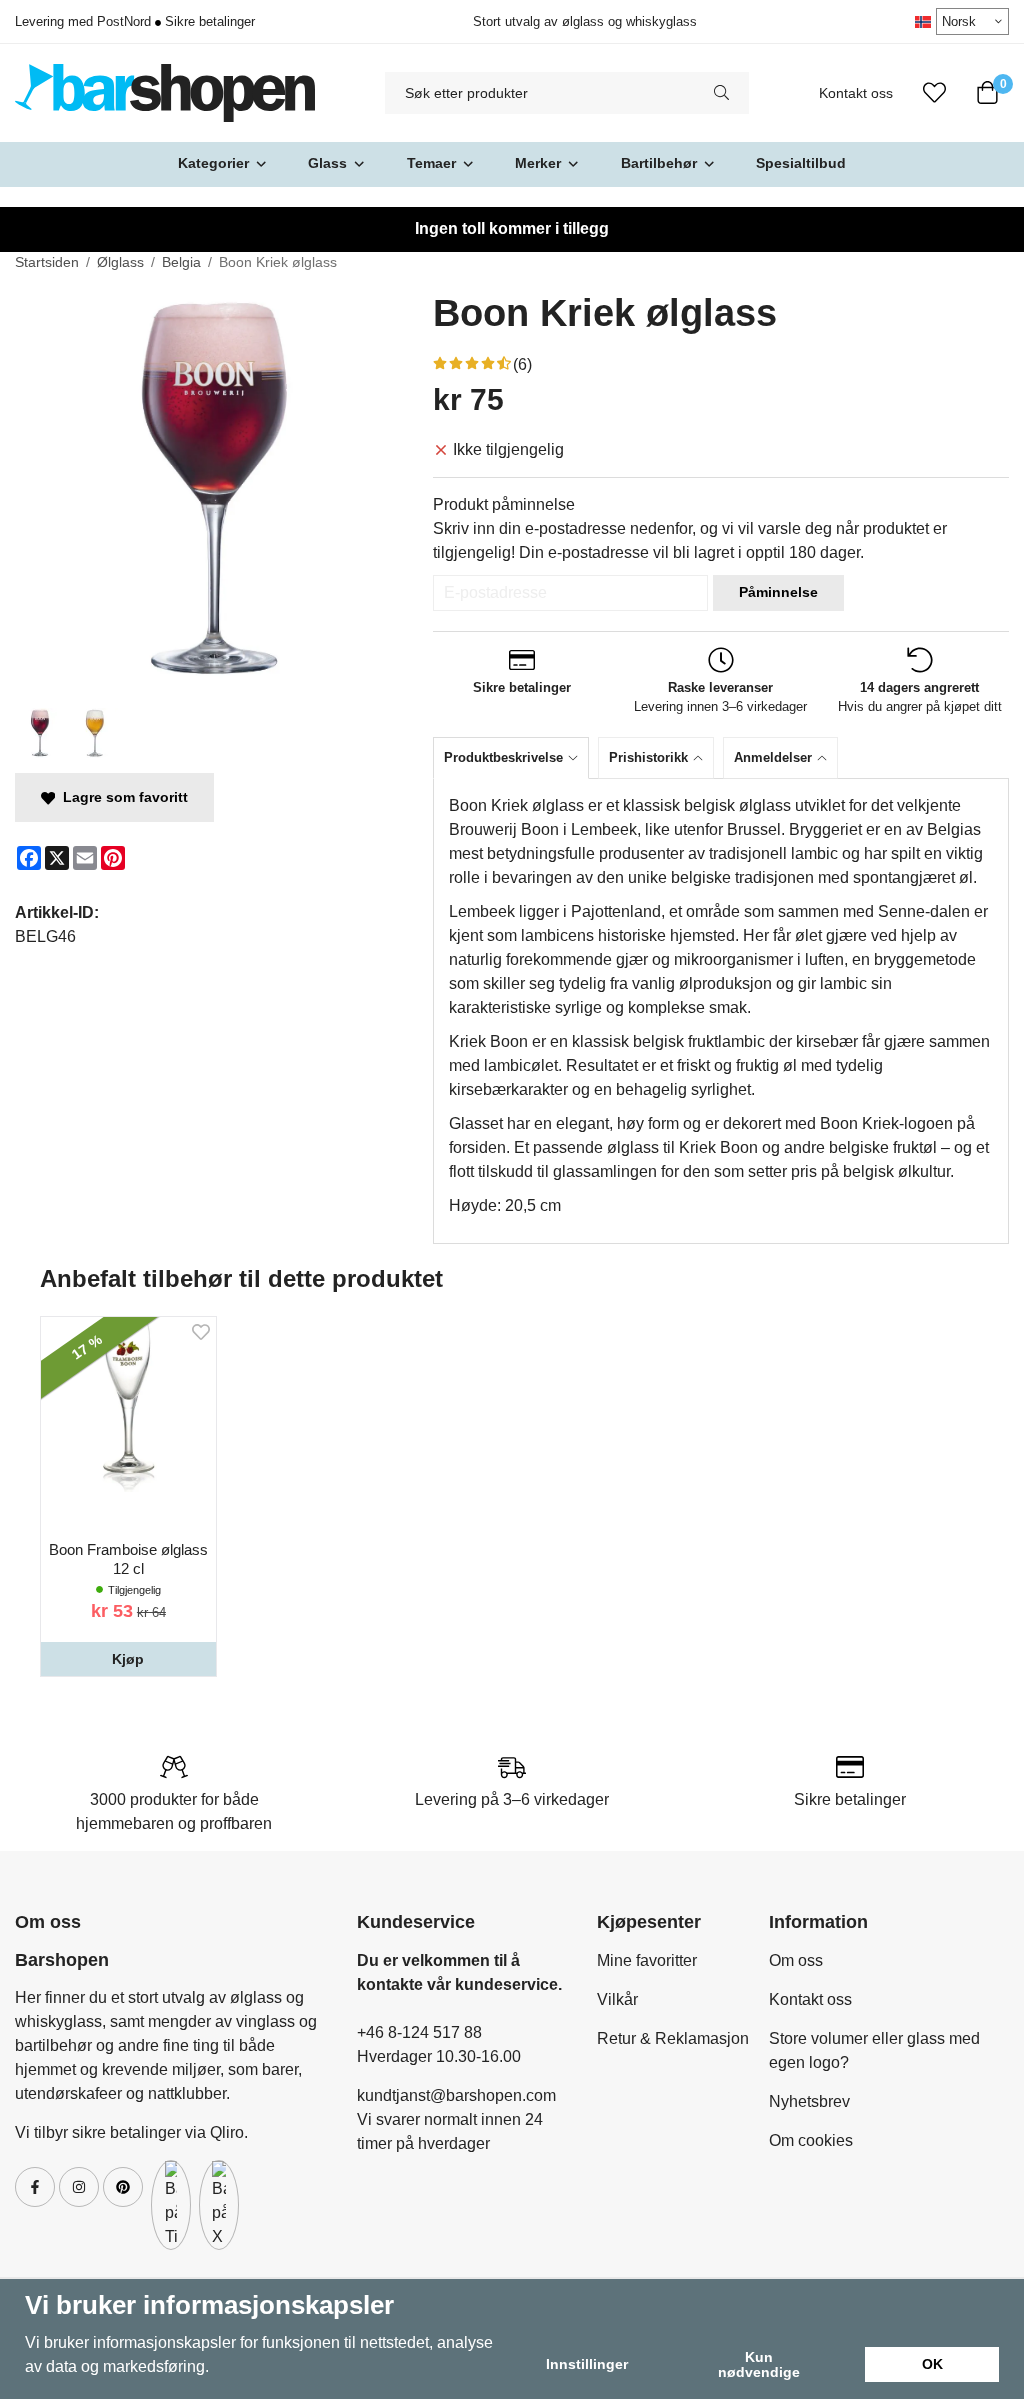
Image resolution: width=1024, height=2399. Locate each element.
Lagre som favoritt (121, 797)
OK (932, 2364)
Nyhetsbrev (809, 2101)
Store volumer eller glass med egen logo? (874, 2050)
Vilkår (617, 1999)
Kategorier (213, 163)
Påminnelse (778, 592)
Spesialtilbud (801, 163)
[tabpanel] (721, 1011)
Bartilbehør (659, 163)
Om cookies (811, 2140)
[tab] (515, 757)
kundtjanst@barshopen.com (456, 2095)
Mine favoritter (647, 1960)
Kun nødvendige (759, 2364)
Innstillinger (587, 2364)
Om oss (796, 1960)
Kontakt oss (856, 93)
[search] (721, 93)
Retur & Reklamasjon (673, 2038)
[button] (128, 1659)
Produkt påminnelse (504, 504)
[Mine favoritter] (934, 93)
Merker (538, 163)
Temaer (431, 163)
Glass (327, 163)
